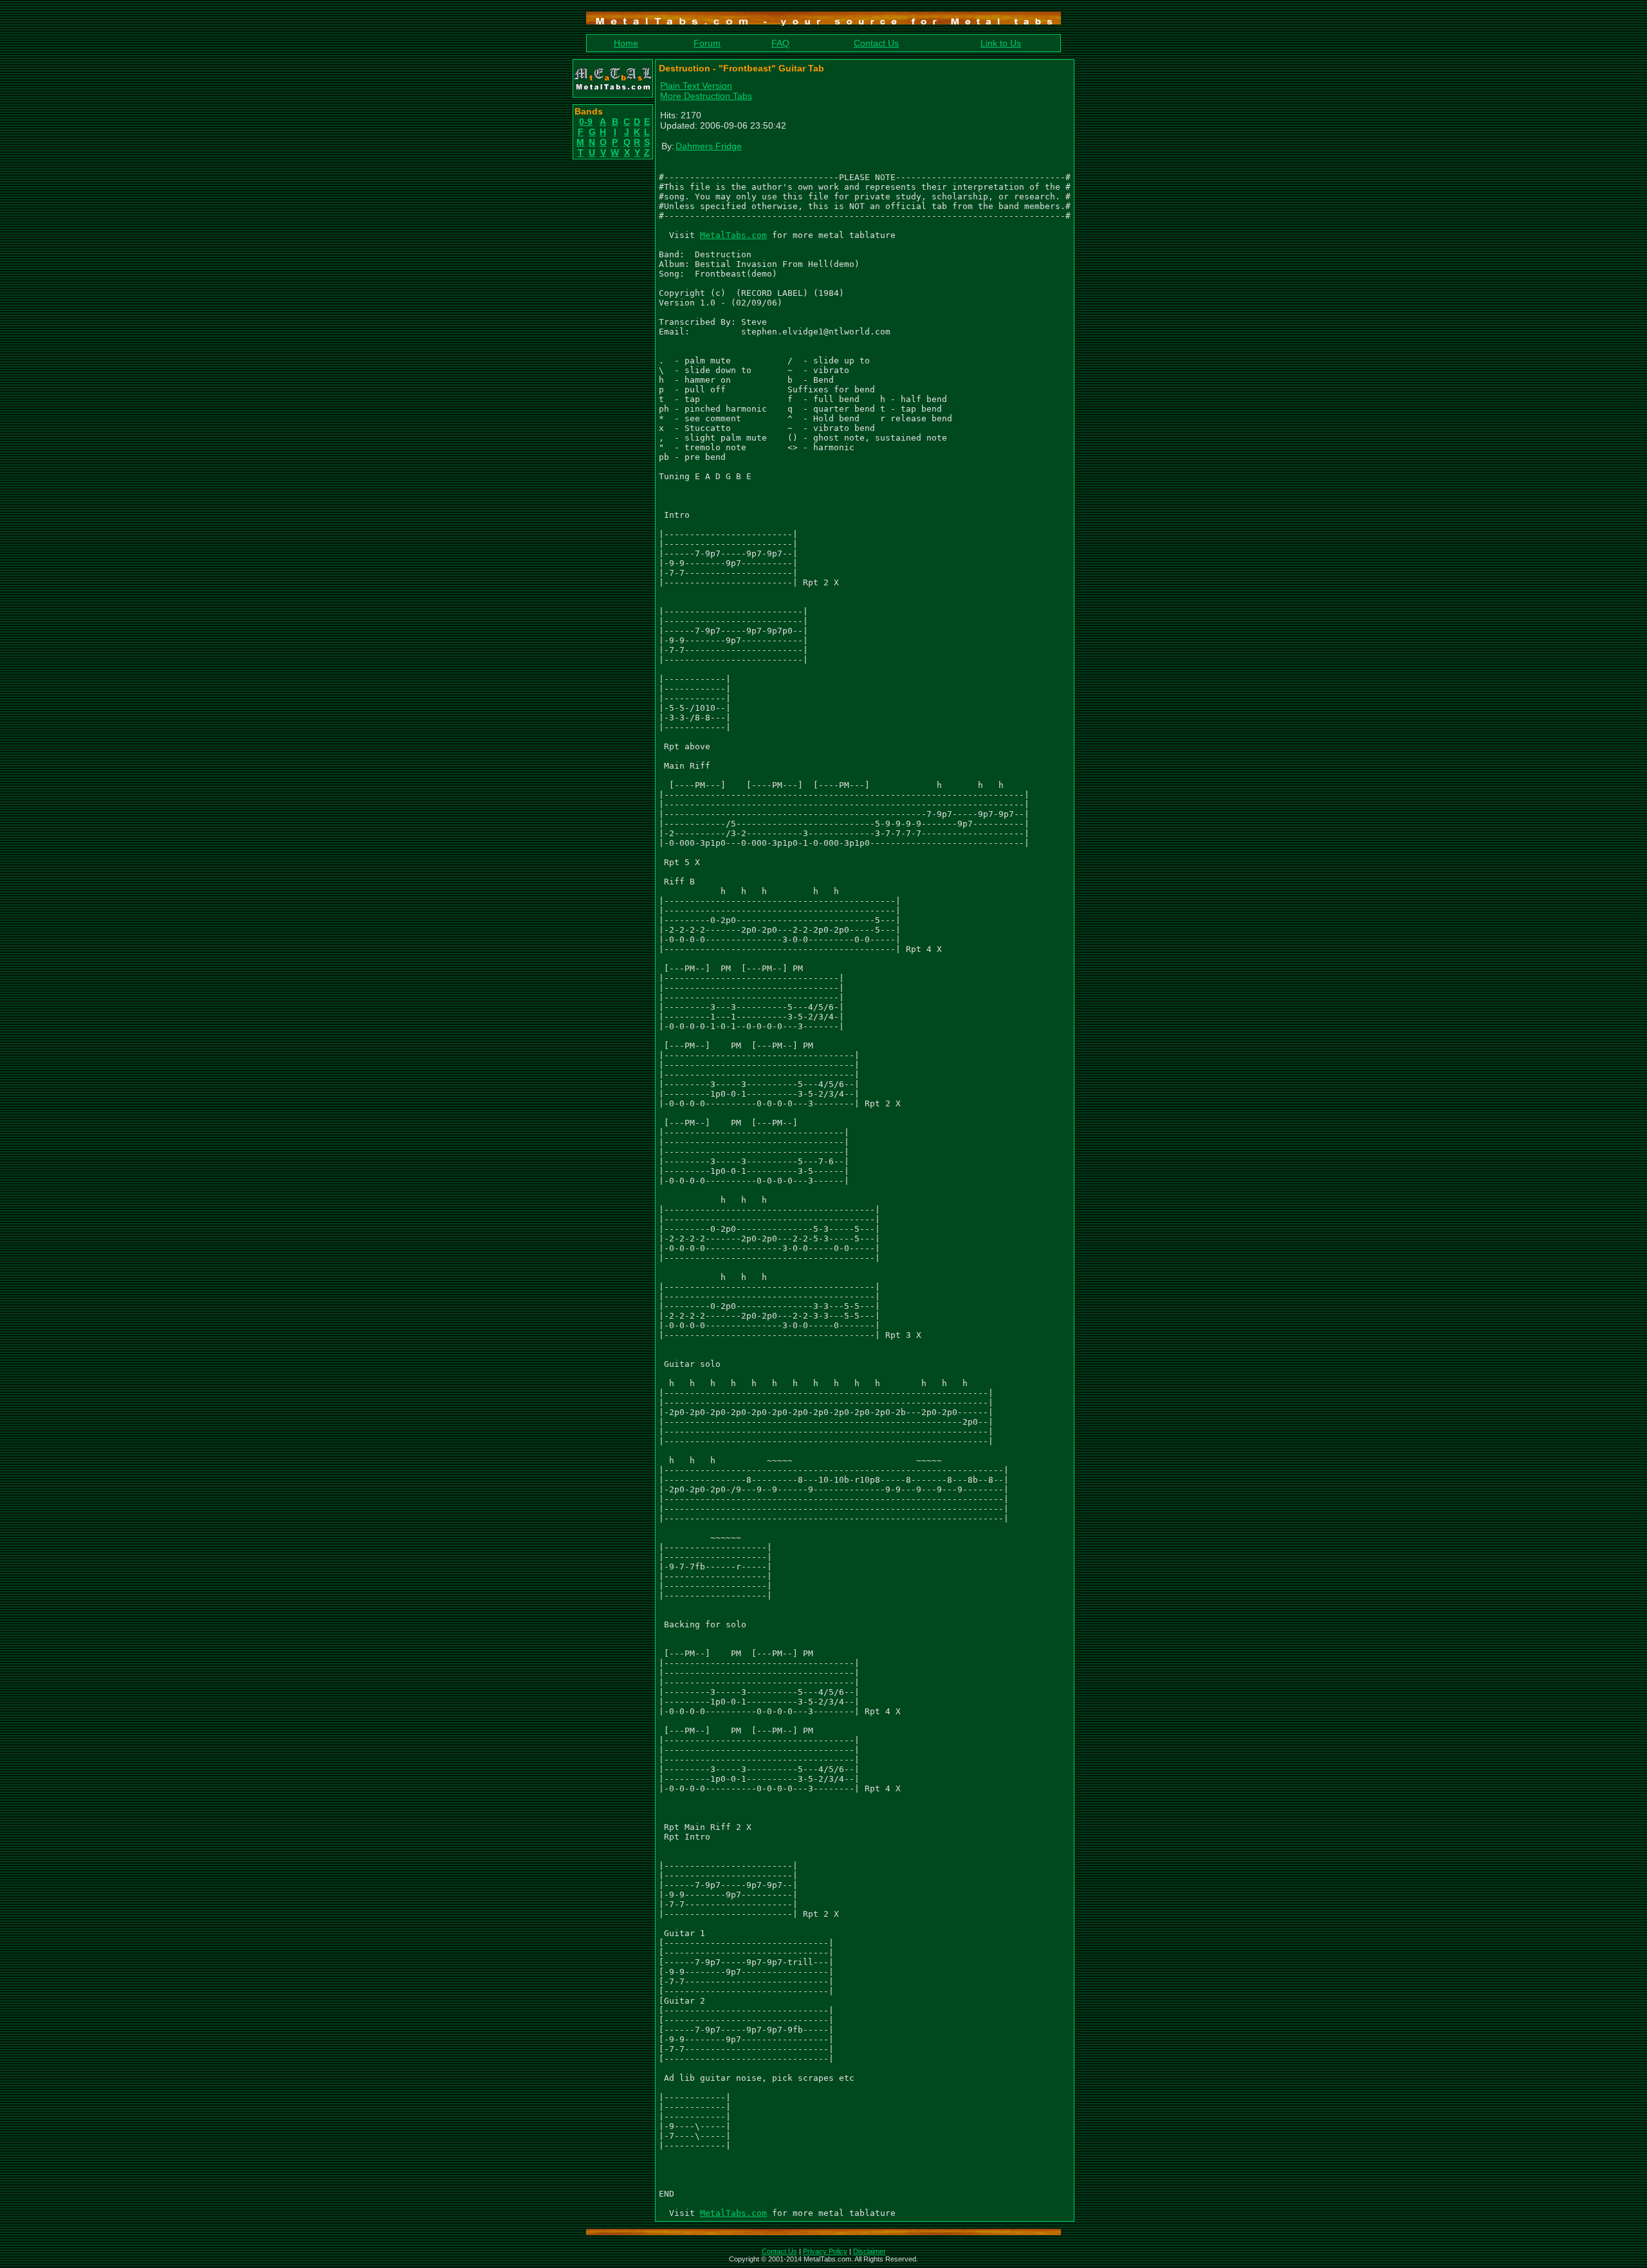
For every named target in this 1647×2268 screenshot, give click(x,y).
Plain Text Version (696, 86)
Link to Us (1001, 43)
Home (626, 43)
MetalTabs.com (733, 235)
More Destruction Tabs (706, 96)
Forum (707, 43)
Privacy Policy (825, 2251)
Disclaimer (870, 2251)
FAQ (780, 43)
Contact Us (876, 43)
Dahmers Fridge (709, 146)
